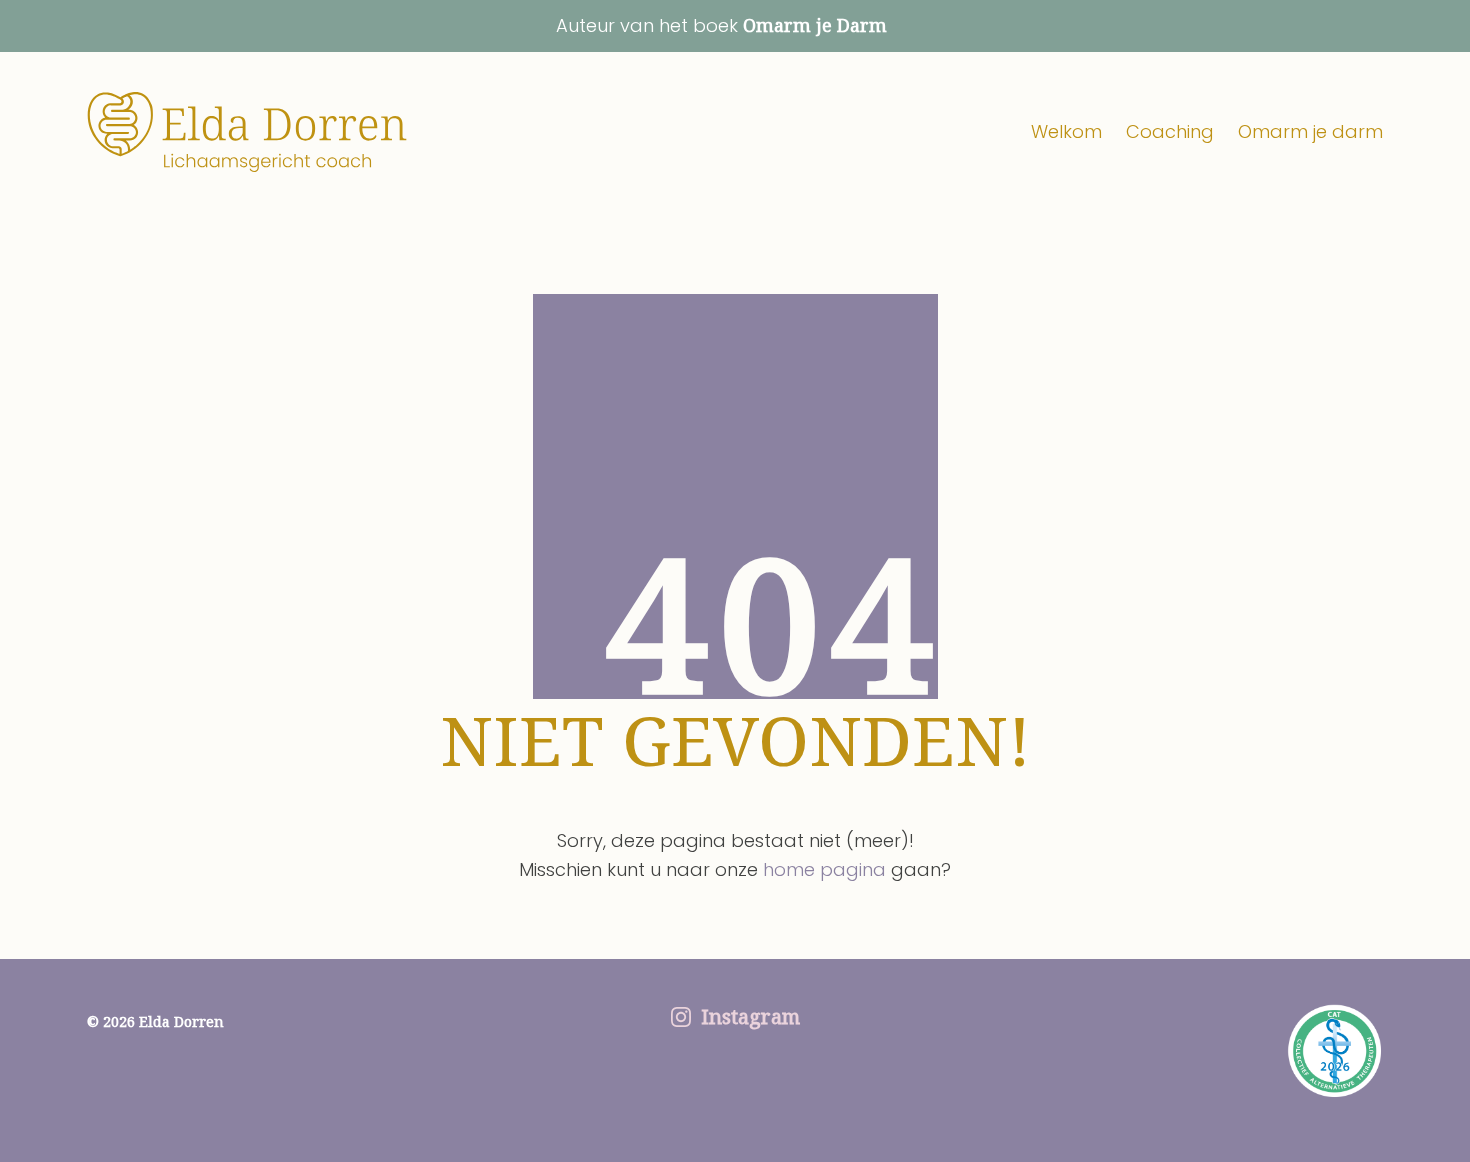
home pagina (824, 869)
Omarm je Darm (815, 25)
